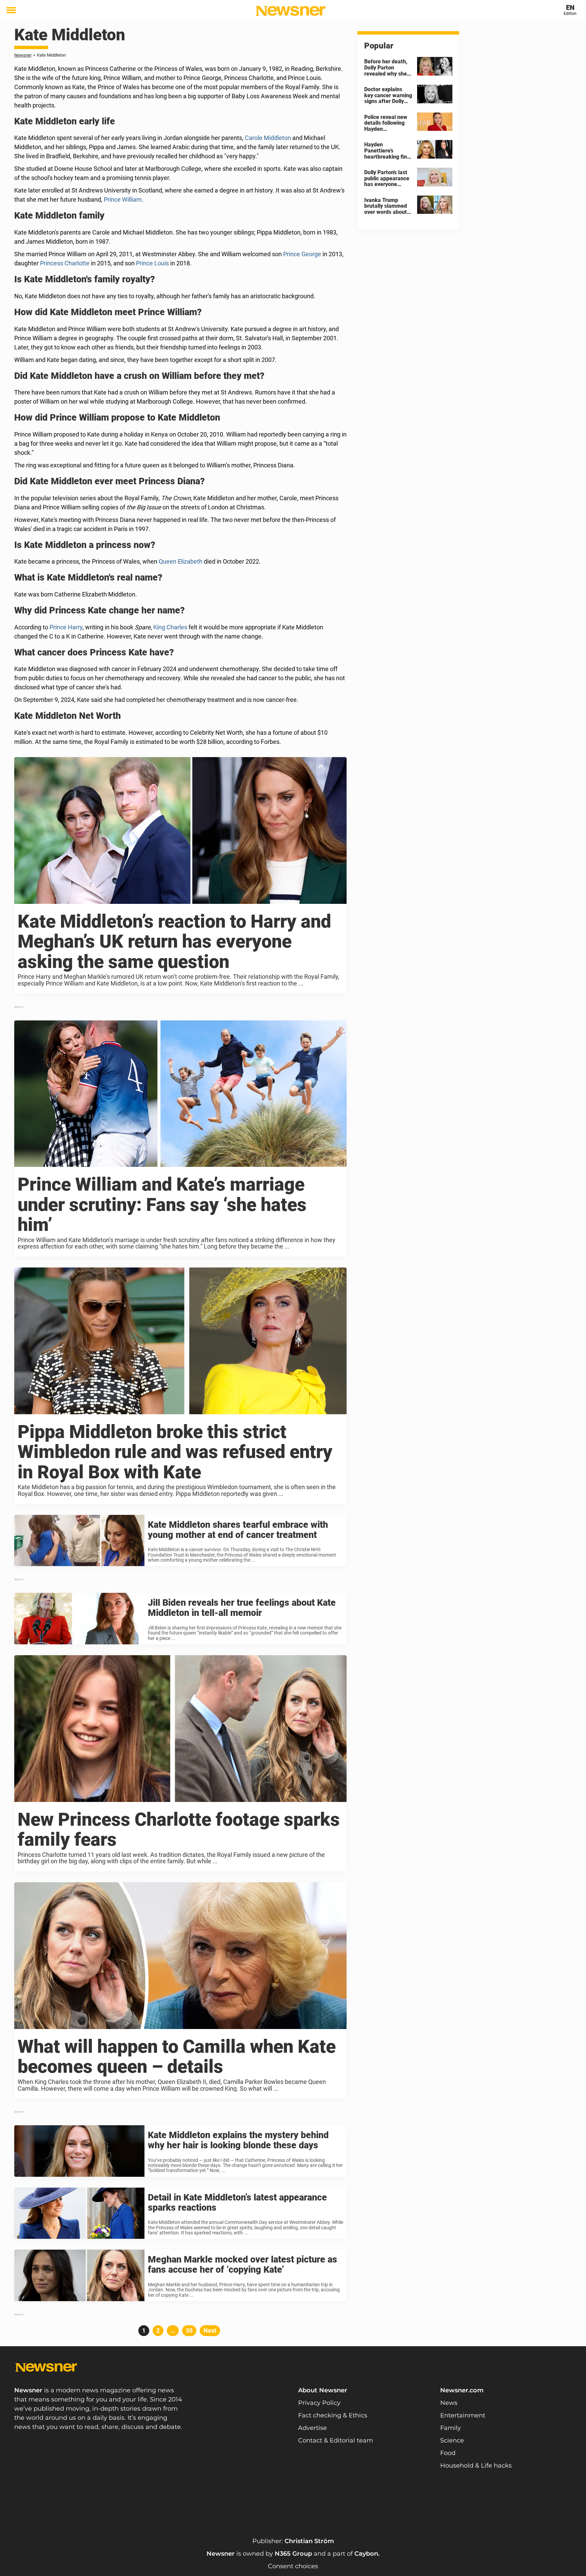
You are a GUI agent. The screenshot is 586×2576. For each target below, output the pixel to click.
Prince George (302, 254)
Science (452, 2440)
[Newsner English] (290, 11)
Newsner (23, 55)
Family (451, 2428)
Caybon (366, 2554)
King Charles (170, 627)
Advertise (312, 2428)
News (449, 2403)
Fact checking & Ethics (333, 2415)
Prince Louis (152, 263)
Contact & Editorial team (336, 2440)
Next (210, 2330)
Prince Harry (66, 627)
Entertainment (463, 2415)
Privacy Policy (319, 2403)
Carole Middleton (268, 138)
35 (191, 2330)
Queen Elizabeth (181, 561)
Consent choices (293, 2566)
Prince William (123, 199)
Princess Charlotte (65, 263)
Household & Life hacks (476, 2466)
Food (448, 2453)
